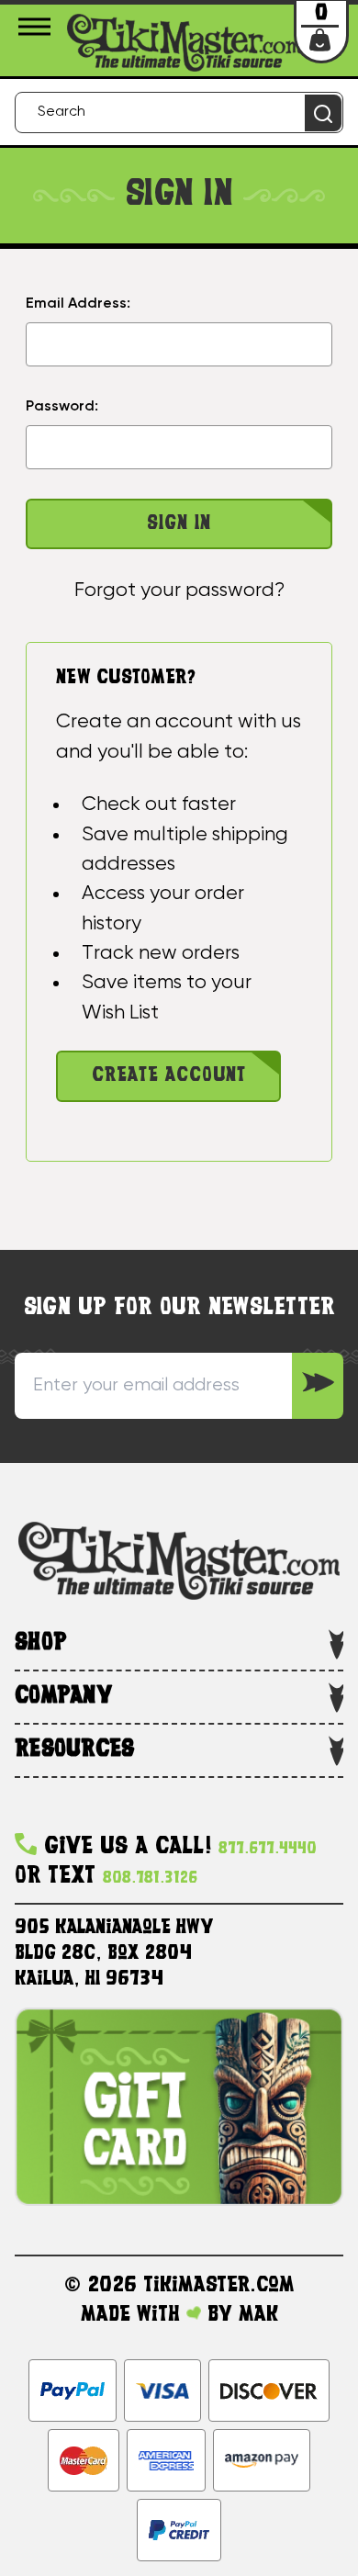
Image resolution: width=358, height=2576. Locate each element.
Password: (62, 407)
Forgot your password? (179, 591)
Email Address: (78, 304)
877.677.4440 (268, 1849)
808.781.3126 (150, 1879)
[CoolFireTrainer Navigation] (37, 27)
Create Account (169, 1076)
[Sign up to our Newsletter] (318, 1386)
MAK (258, 2315)
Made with (134, 2315)
